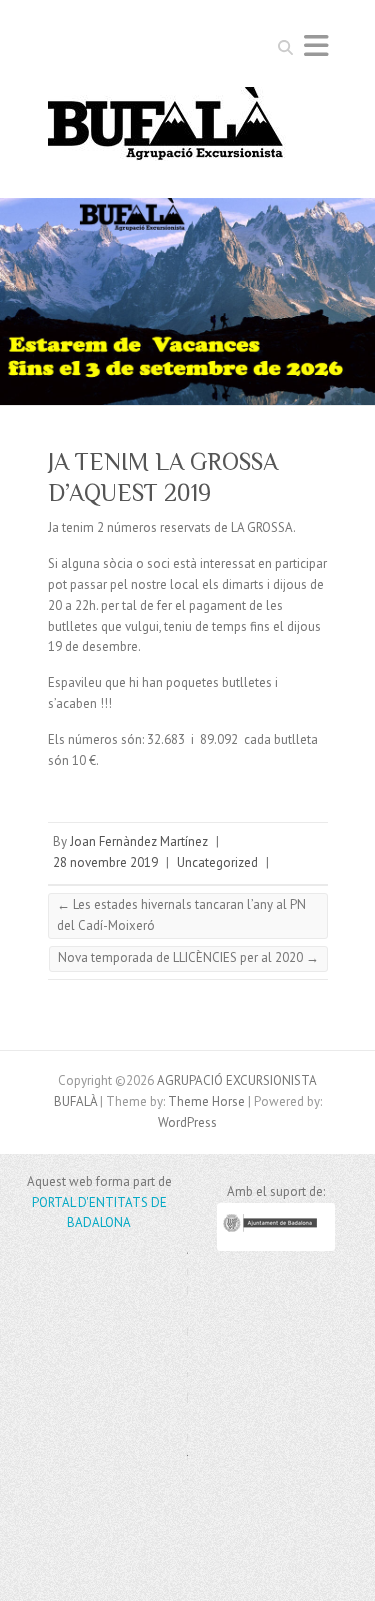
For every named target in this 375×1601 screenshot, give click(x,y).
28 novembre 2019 (105, 862)
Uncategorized (217, 862)
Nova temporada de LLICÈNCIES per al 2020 (188, 957)
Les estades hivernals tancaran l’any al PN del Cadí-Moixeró (181, 915)
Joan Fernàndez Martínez (139, 841)
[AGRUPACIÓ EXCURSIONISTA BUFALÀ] (167, 130)
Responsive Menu (316, 45)
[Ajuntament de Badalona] (276, 1246)
